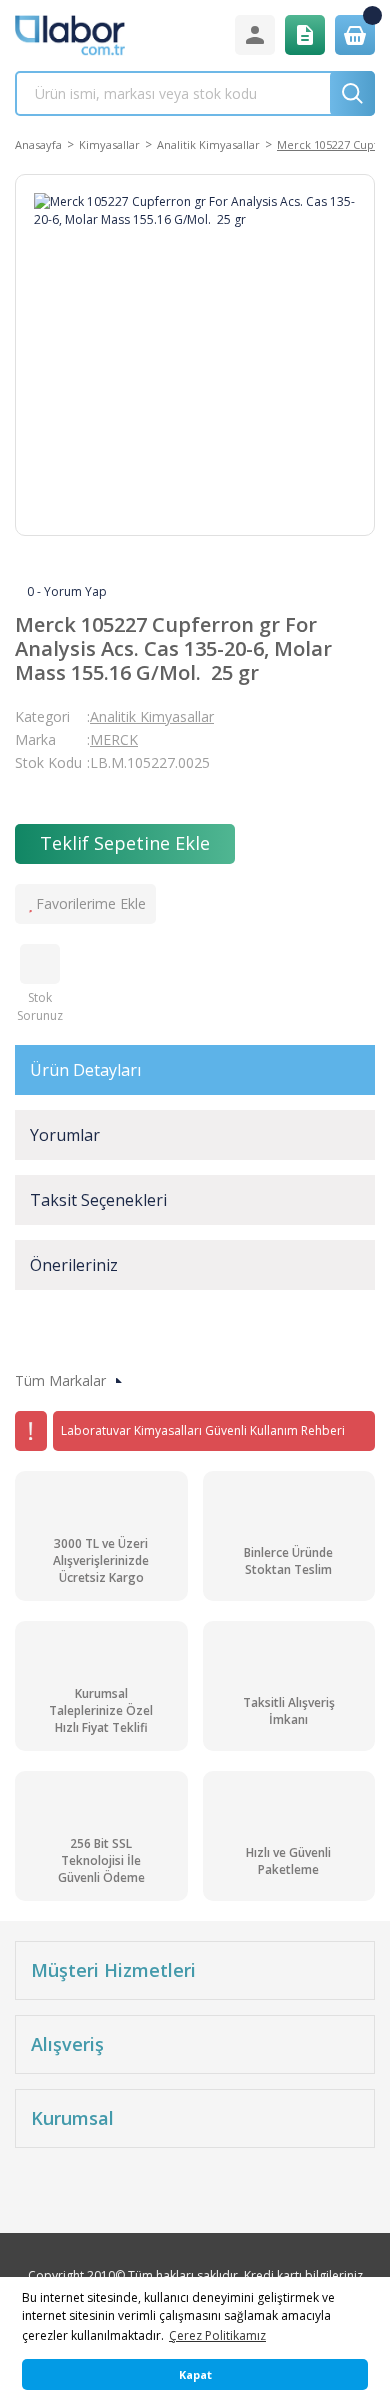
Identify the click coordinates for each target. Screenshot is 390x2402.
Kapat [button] (195, 2374)
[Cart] (355, 35)
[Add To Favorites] (85, 904)
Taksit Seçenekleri (98, 1200)
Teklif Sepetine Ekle (125, 843)
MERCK (114, 739)
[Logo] (70, 35)
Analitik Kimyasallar (152, 716)
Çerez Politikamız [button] (217, 2335)
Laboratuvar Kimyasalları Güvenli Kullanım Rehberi (203, 1430)
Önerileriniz (74, 1265)
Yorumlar (65, 1135)
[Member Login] (255, 35)
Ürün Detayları (85, 1070)
